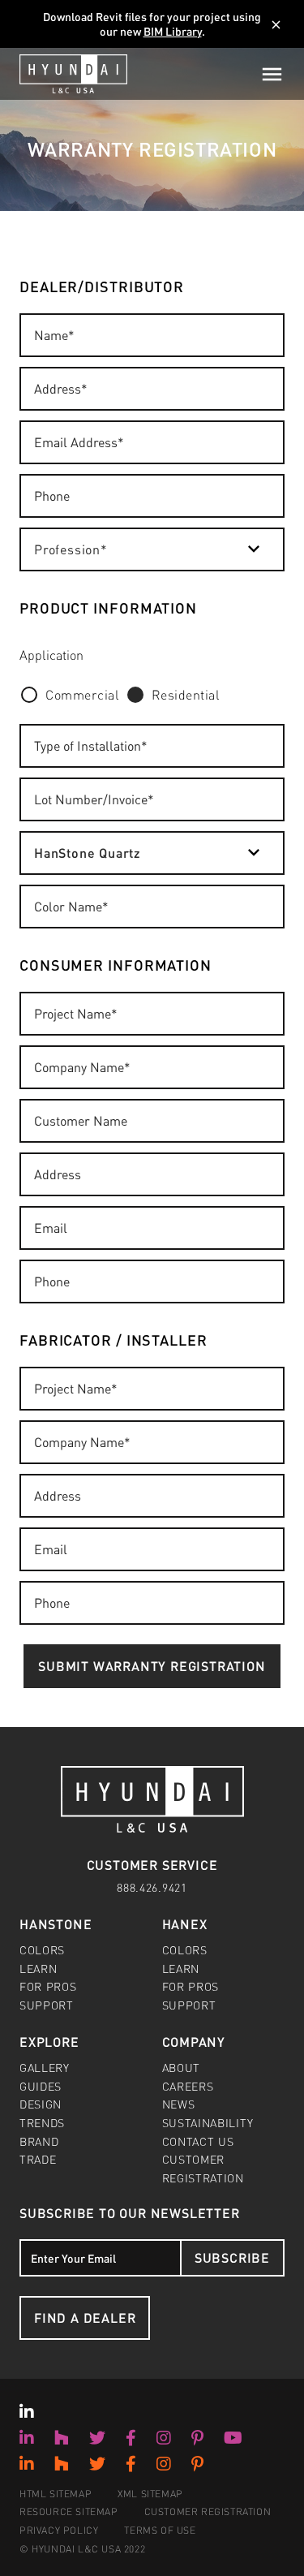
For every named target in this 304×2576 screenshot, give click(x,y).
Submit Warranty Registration (152, 1666)
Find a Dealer (85, 2318)
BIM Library (173, 31)
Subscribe (232, 2257)
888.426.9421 (152, 1887)
